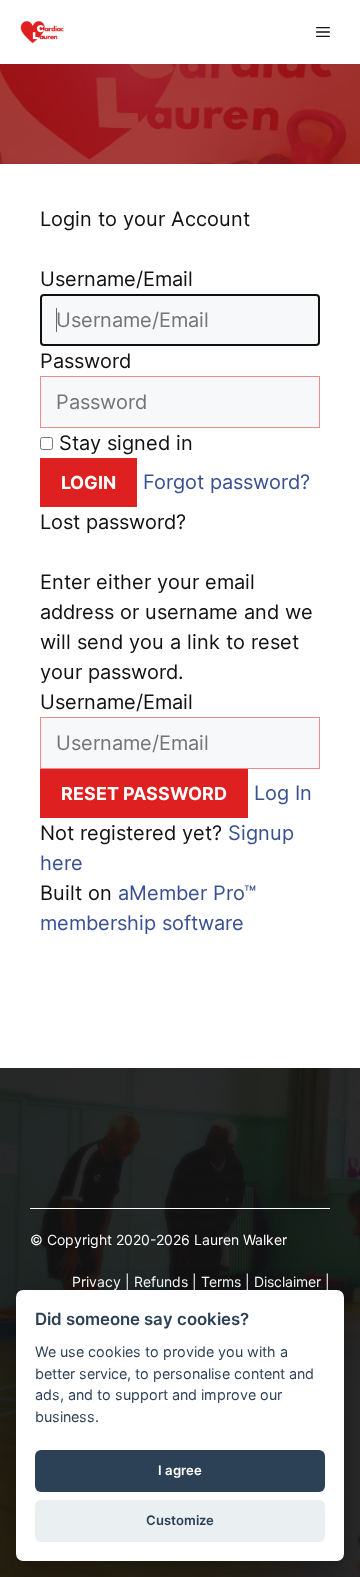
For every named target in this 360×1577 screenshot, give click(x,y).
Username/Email (116, 279)
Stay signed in (123, 443)
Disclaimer (287, 1281)
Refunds (161, 1281)
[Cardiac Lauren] (42, 32)
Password (85, 361)
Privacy (96, 1281)
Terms (221, 1281)
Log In (283, 793)
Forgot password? (226, 482)
